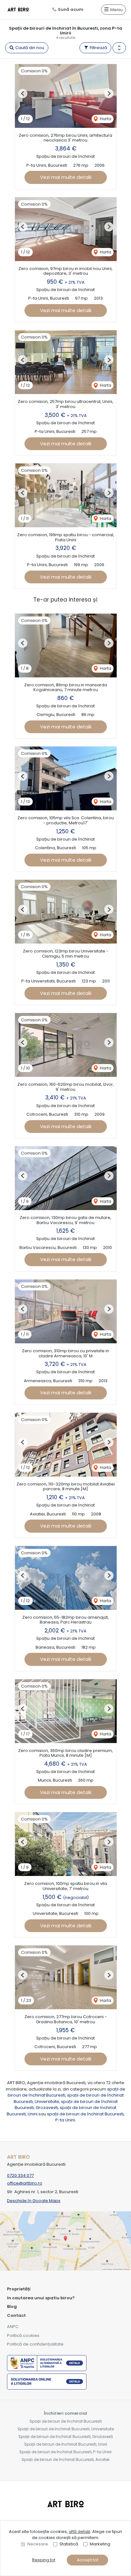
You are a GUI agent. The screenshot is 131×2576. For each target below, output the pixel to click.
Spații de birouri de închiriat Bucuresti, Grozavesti (66, 2437)
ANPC (13, 2327)
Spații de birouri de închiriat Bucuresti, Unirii (66, 2444)
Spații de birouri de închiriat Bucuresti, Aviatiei (65, 2459)
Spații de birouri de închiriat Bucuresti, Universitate (66, 2429)
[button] (119, 48)
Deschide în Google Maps (34, 2201)
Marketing (100, 2544)
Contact (16, 2315)
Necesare (38, 2544)
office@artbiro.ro (25, 2183)
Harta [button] (105, 119)
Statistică (69, 2544)
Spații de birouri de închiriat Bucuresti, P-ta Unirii (65, 2452)
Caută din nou (29, 48)
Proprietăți (19, 2289)
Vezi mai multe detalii (66, 177)
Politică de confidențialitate (35, 2344)
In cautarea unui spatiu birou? (41, 2298)
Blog (12, 2306)
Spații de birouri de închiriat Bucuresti (66, 2421)
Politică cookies (23, 2335)
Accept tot (88, 2560)
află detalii (79, 2532)
